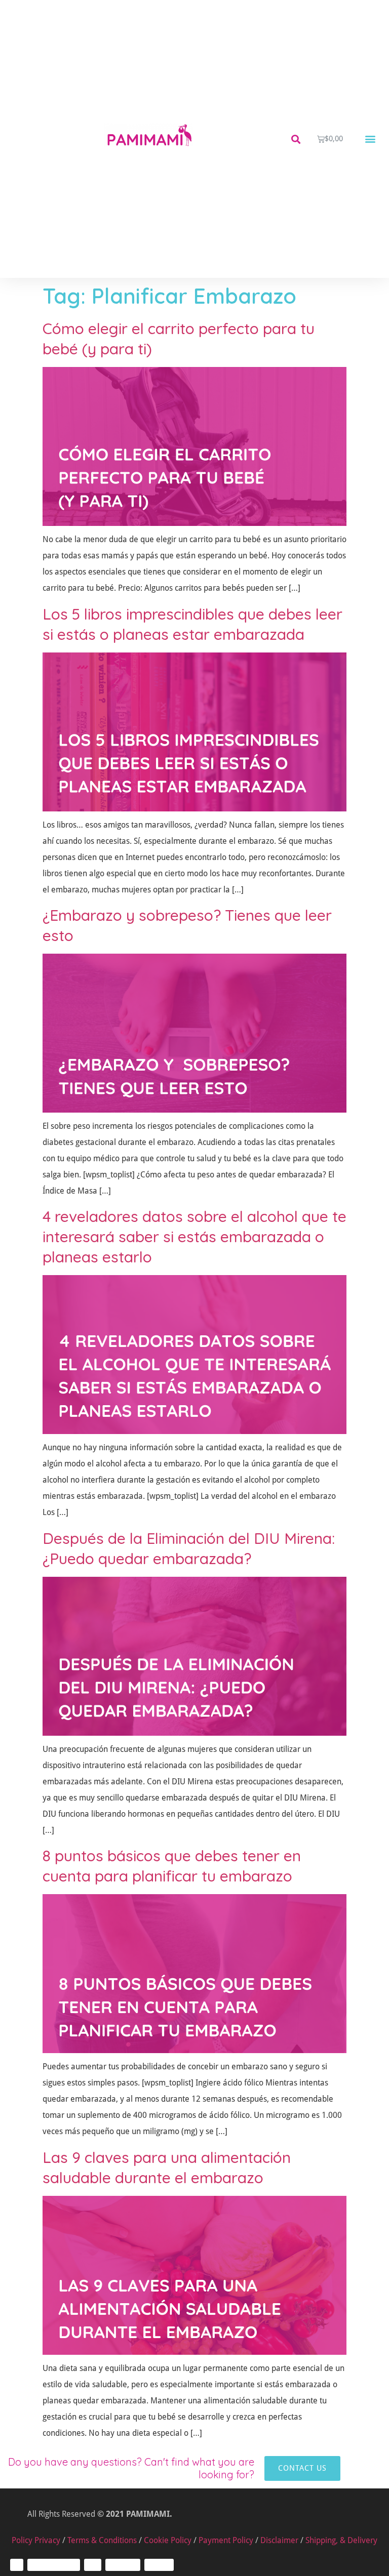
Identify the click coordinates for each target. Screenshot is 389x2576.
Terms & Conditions (102, 2540)
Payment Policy (226, 2540)
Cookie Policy (168, 2540)
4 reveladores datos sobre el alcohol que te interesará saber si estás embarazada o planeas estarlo (194, 1237)
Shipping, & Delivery (341, 2540)
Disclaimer (279, 2540)
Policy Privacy (36, 2540)
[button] (296, 139)
